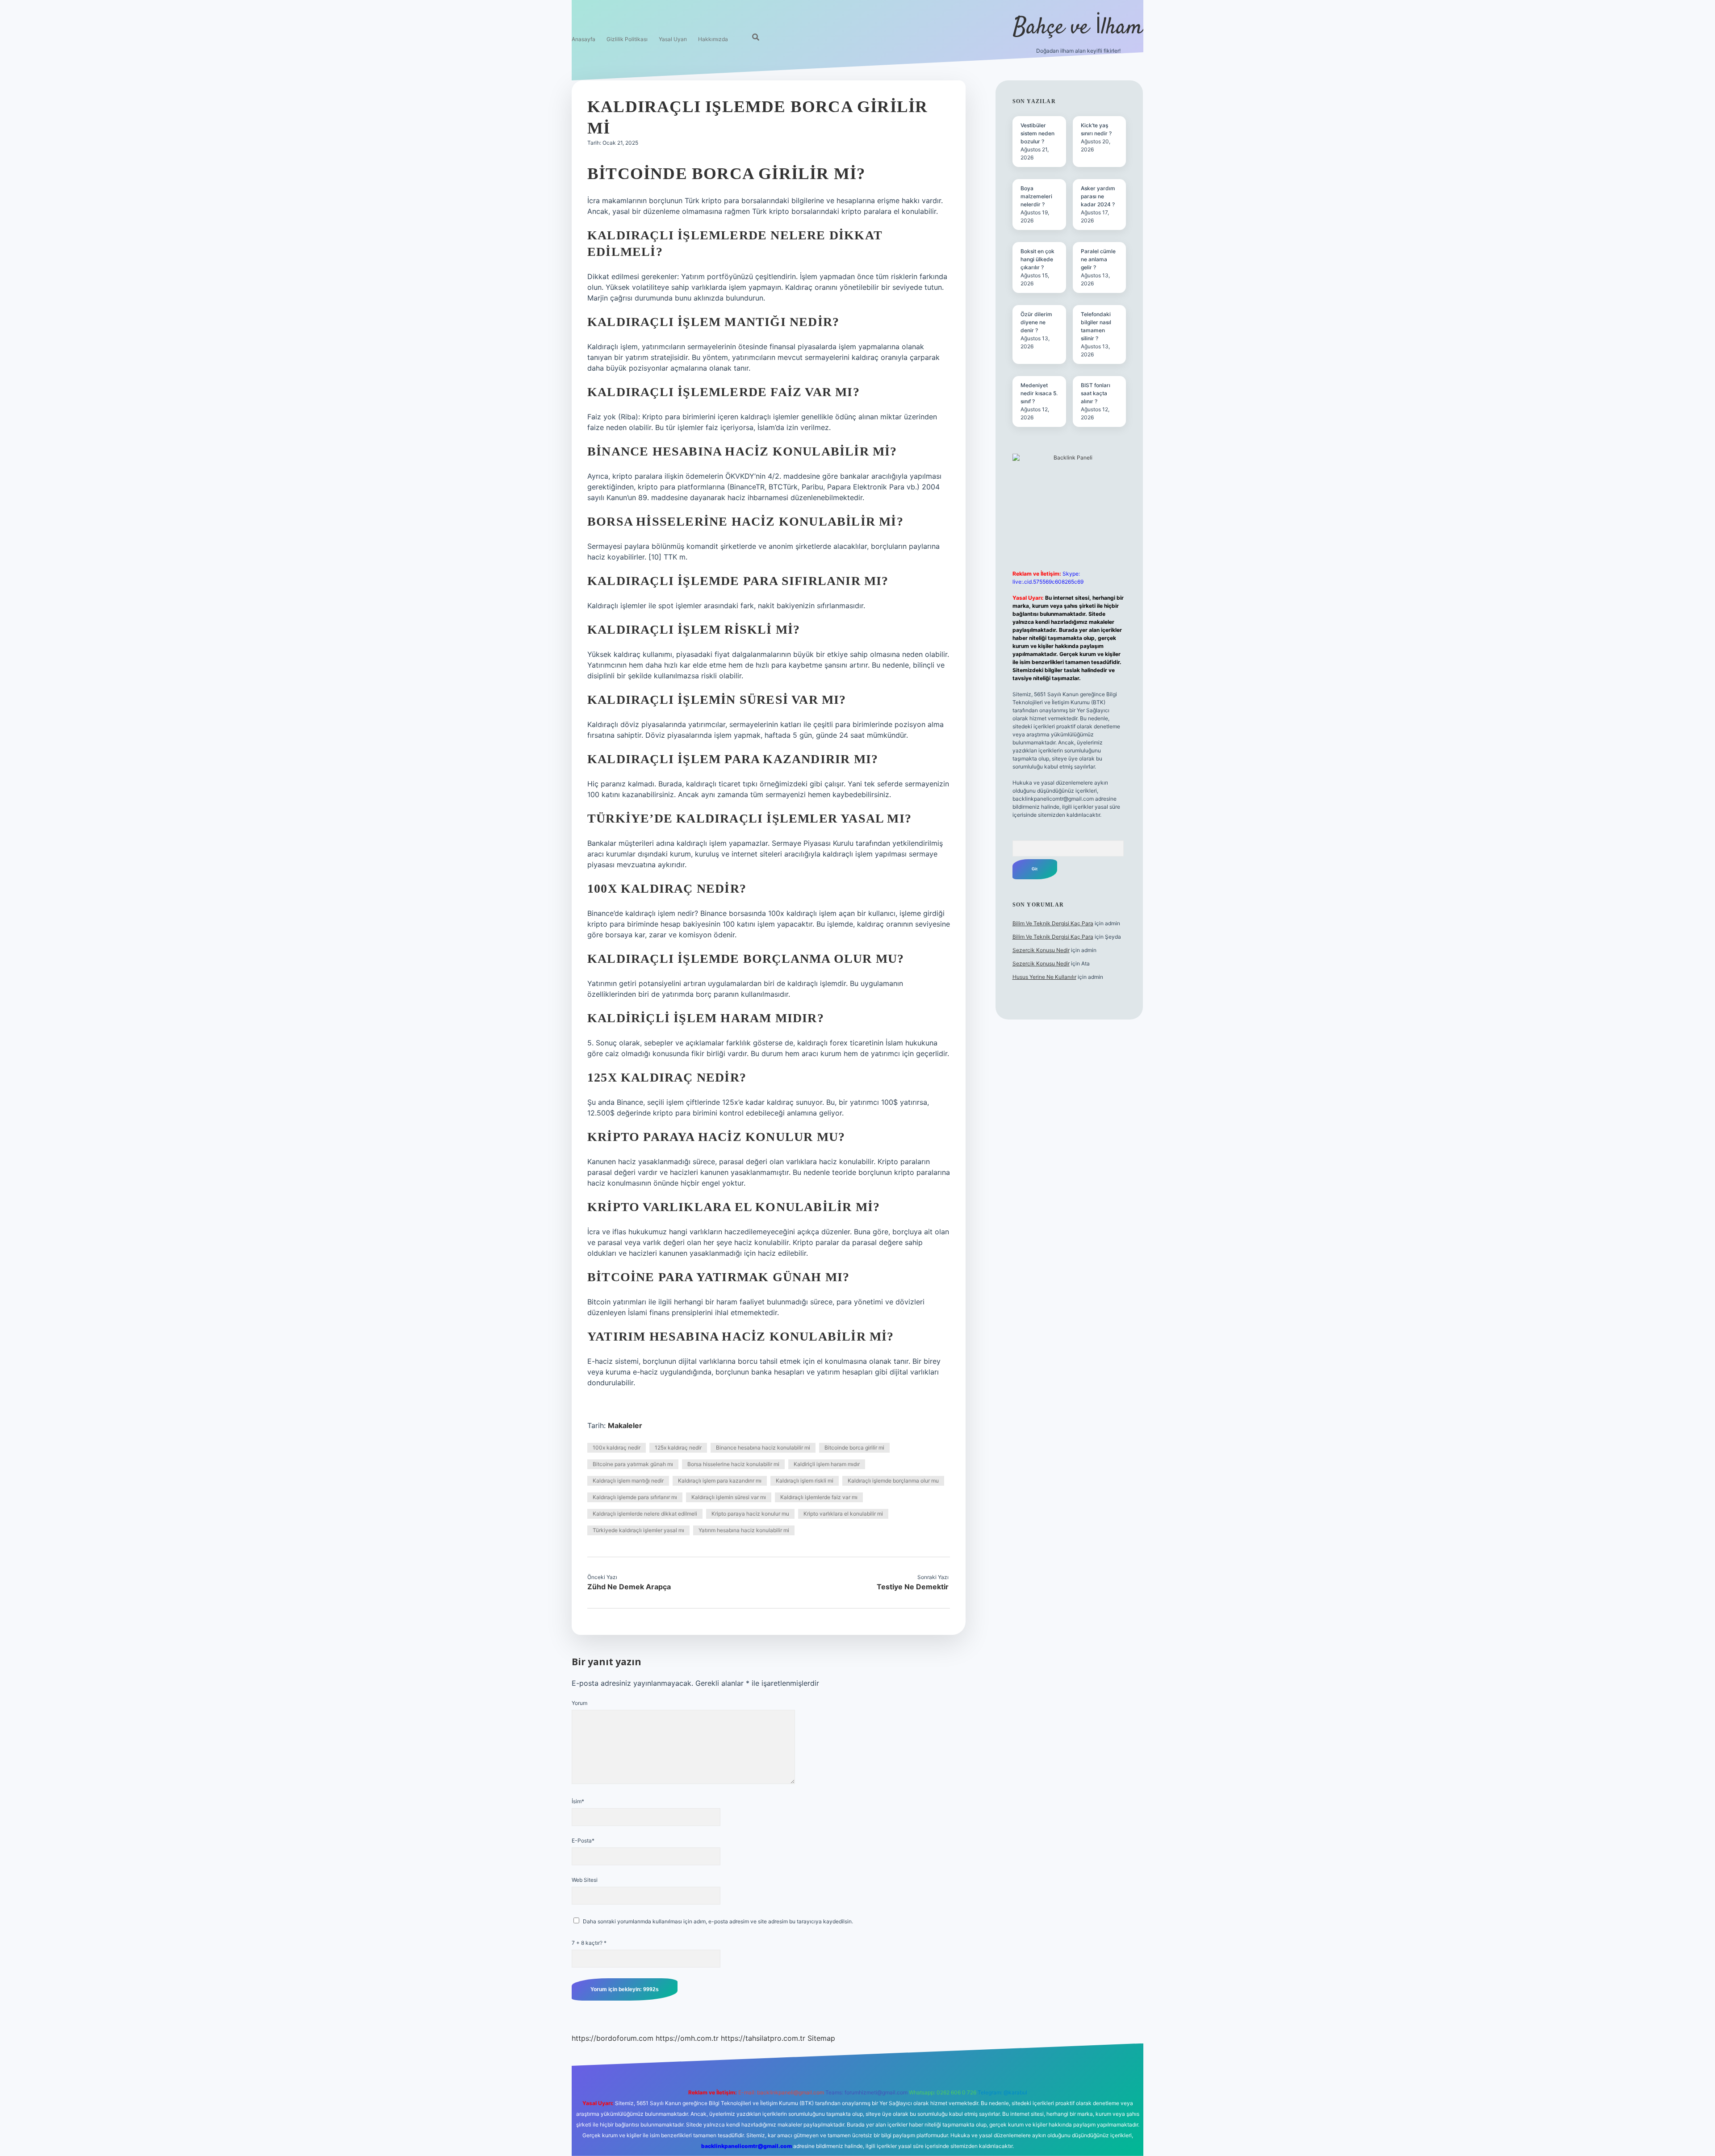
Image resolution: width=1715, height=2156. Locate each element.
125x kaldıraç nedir (678, 1448)
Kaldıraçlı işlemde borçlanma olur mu (893, 1481)
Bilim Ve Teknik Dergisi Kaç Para (1053, 923)
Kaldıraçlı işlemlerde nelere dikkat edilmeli (645, 1514)
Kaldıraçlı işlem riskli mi (805, 1481)
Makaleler (625, 1425)
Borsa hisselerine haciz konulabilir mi (733, 1464)
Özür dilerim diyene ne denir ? (1036, 322)
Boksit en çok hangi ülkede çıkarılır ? (1037, 259)
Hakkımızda (713, 39)
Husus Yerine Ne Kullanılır (1044, 977)
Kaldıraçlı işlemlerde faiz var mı (819, 1497)
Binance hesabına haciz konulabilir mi (763, 1448)
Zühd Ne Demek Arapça (629, 1587)
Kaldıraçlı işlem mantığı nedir (628, 1481)
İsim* (578, 1801)
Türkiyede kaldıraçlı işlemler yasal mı (638, 1530)
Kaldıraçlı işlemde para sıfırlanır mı (635, 1497)
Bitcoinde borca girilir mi (854, 1448)
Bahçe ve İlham (1078, 28)
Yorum (579, 1703)
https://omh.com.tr (687, 2038)
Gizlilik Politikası (627, 39)
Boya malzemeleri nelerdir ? (1036, 196)
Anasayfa (584, 39)
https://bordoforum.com (613, 2038)
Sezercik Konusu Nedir (1041, 950)
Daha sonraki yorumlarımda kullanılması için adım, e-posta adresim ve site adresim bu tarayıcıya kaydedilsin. (718, 1921)
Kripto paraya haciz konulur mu (750, 1514)
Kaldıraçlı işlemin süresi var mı (729, 1497)
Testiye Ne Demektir (913, 1587)
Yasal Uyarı (673, 39)
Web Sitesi (585, 1880)
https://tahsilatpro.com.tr (763, 2038)
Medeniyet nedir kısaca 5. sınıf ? (1039, 393)
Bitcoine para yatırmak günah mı (633, 1464)
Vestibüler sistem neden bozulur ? (1037, 133)
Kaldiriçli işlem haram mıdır (827, 1464)
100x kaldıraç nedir (617, 1448)
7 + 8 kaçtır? (589, 1943)
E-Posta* (583, 1841)
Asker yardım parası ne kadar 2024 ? (1098, 196)
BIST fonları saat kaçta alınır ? (1096, 393)
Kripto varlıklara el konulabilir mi (843, 1514)
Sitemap (821, 2038)
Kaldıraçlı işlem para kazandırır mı (720, 1481)
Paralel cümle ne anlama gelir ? (1098, 259)
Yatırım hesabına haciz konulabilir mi (744, 1530)
